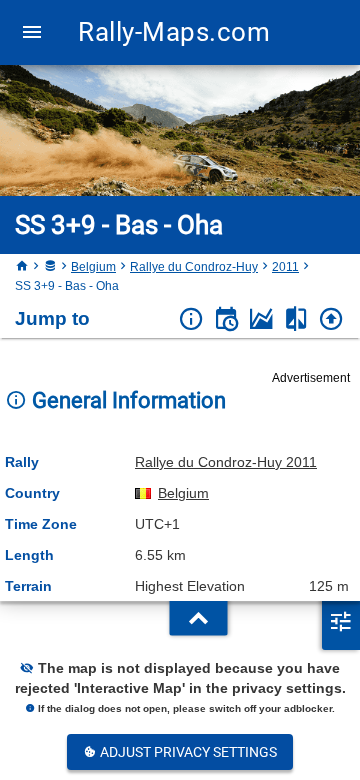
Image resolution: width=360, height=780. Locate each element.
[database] (50, 267)
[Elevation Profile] (261, 319)
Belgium (93, 267)
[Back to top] (331, 319)
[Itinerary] (226, 319)
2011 (285, 267)
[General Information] (191, 319)
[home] (22, 267)
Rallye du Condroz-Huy (194, 267)
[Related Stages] (296, 319)
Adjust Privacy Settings (187, 752)
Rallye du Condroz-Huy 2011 (226, 462)
